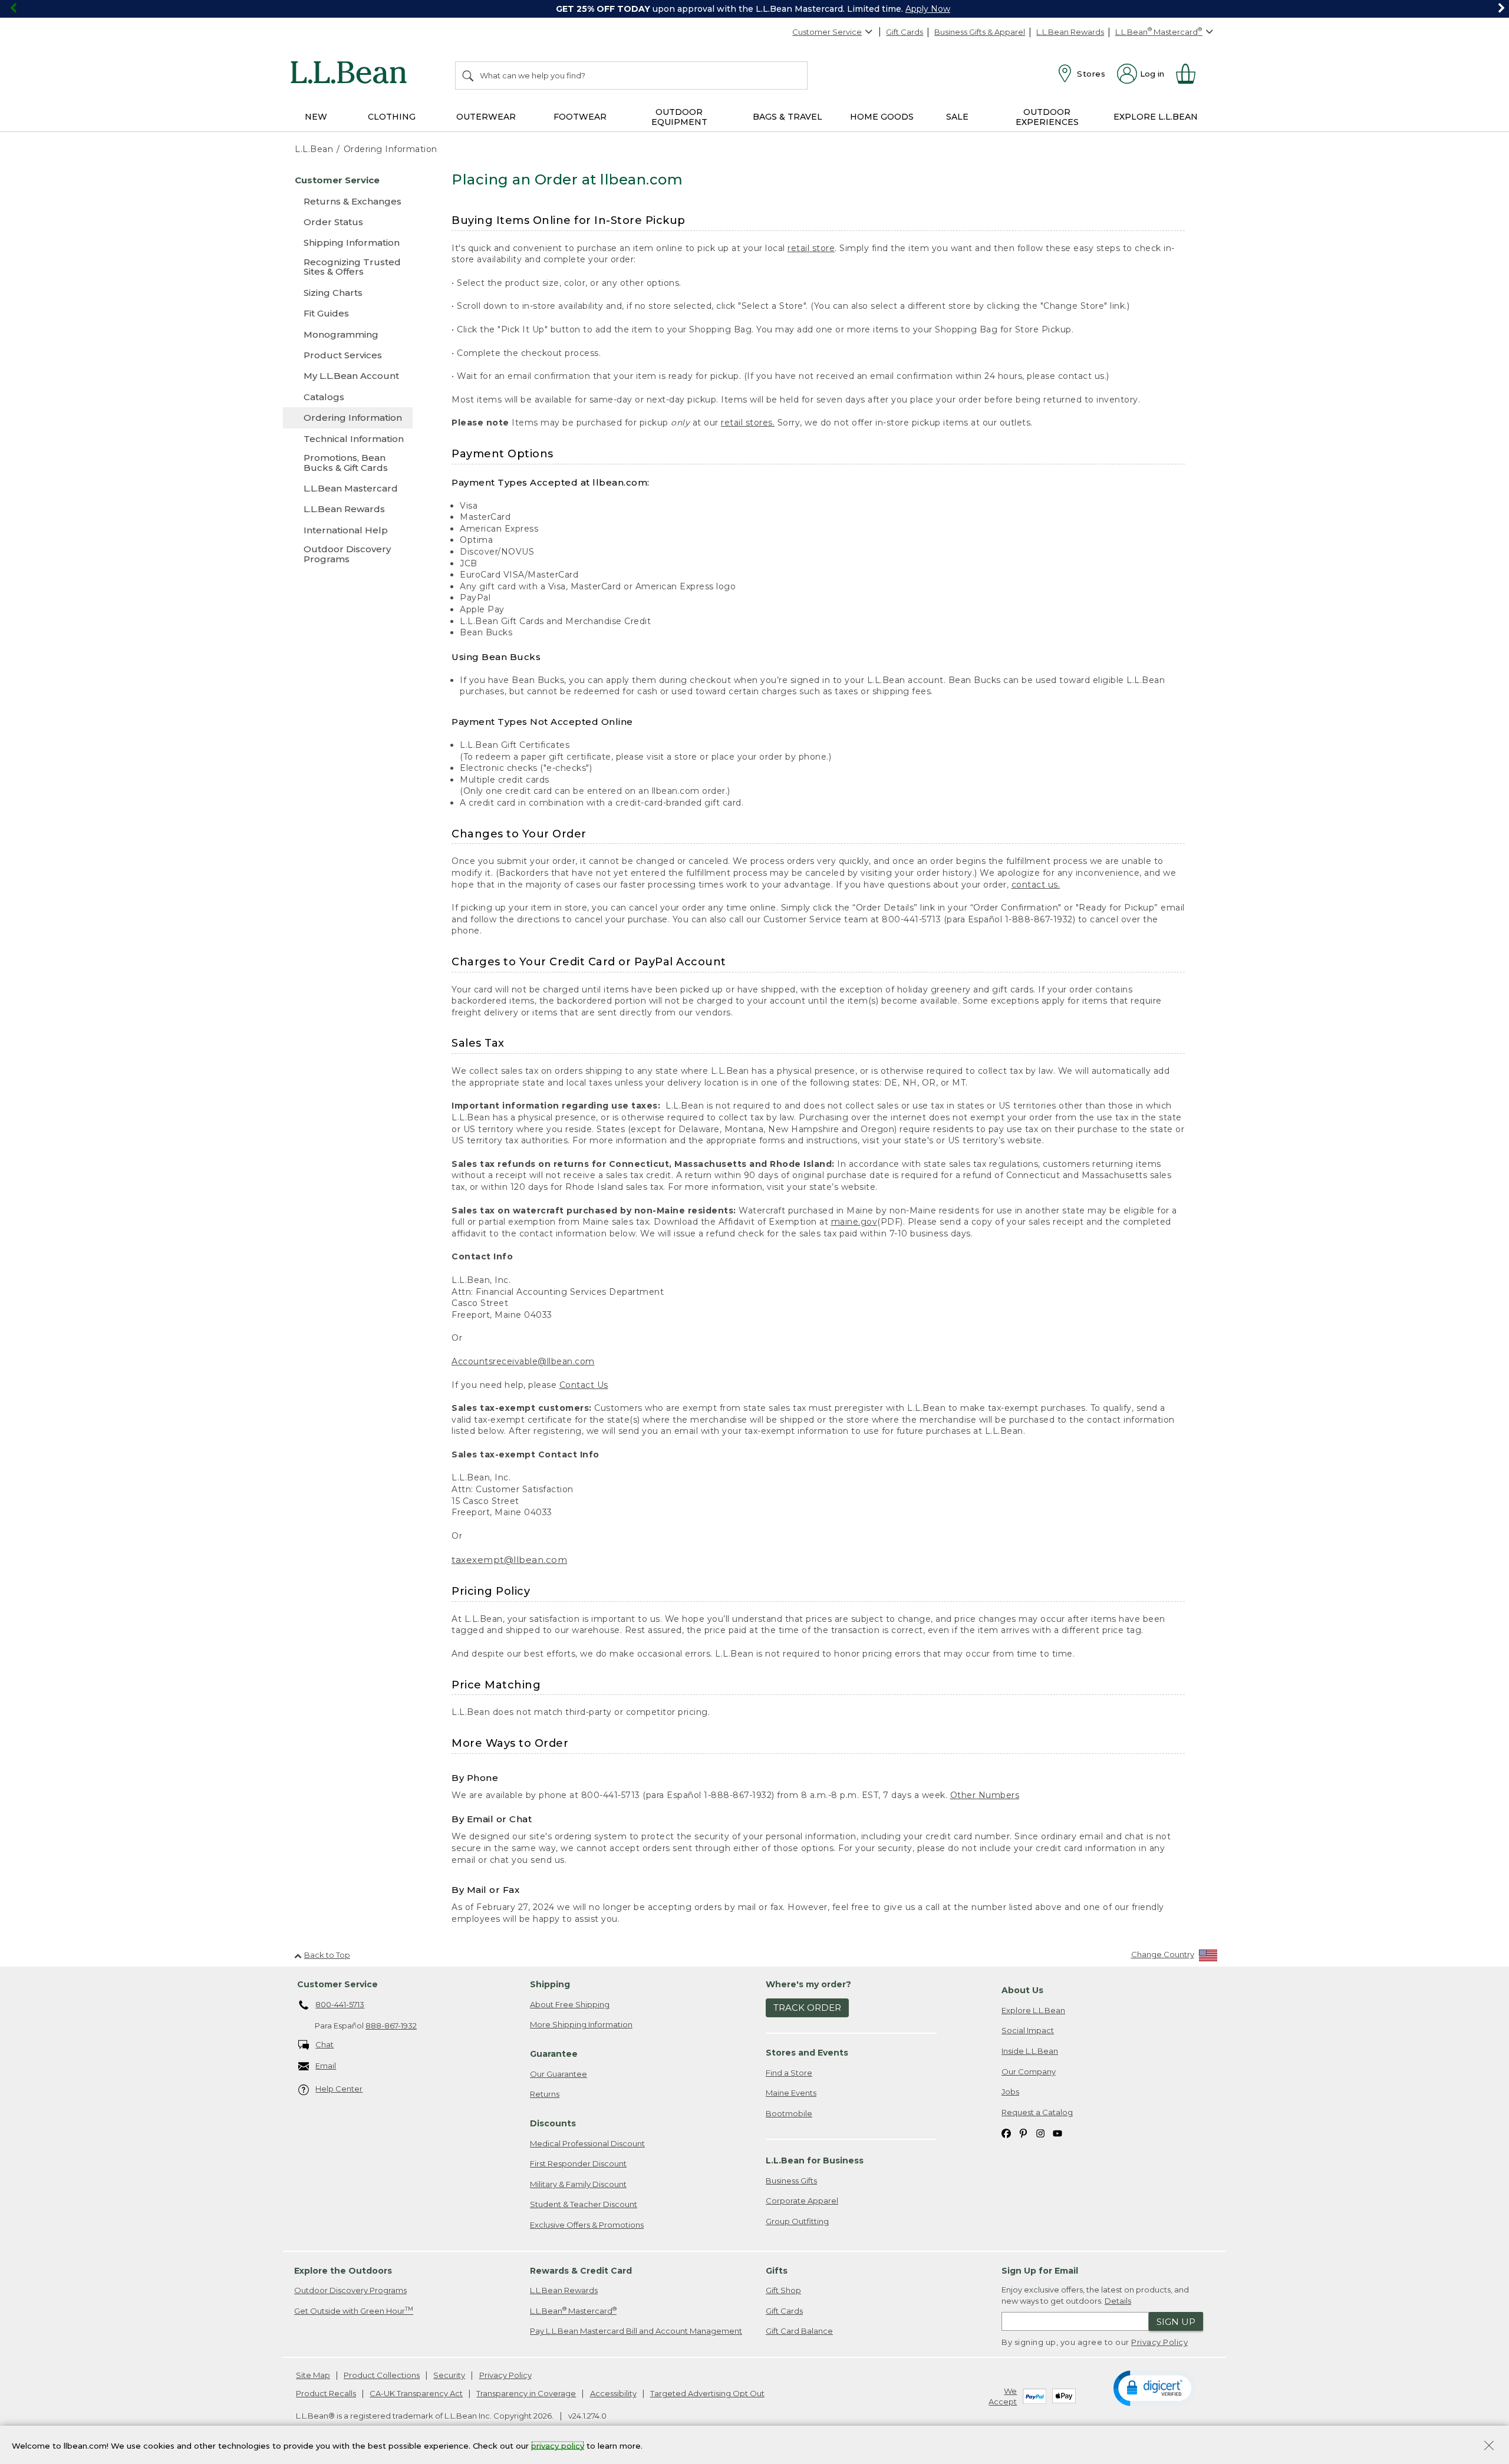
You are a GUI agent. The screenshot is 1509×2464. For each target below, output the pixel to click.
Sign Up (1176, 2322)
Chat (324, 2044)
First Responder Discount (578, 2163)
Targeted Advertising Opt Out (707, 2393)
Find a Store (789, 2073)
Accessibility (613, 2393)
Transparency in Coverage (526, 2393)
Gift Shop (783, 2290)
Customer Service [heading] (337, 1984)
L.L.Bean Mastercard (573, 2310)
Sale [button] (957, 117)
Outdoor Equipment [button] (679, 117)
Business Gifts (791, 2181)
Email (326, 2066)
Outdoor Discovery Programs (350, 2290)
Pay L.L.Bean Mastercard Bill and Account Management (636, 2331)
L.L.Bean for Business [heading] (815, 2160)
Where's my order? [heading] (808, 1984)
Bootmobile (789, 2113)
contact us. (1036, 885)
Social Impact (1028, 2030)
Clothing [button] (392, 117)
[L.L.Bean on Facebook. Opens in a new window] (1006, 2133)
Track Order (807, 2008)
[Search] (469, 75)
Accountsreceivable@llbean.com (523, 1361)
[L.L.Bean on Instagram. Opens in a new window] (1040, 2133)
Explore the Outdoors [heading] (343, 2271)
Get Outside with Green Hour (354, 2310)
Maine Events (791, 2093)
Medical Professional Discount (587, 2143)
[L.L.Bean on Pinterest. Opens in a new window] (1023, 2133)
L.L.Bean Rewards (1070, 32)
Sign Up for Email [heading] (1040, 2271)
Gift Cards (905, 32)
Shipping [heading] (550, 1984)
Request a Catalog (1037, 2112)
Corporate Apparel (802, 2201)
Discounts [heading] (553, 2123)
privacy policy (558, 2445)
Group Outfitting (797, 2221)
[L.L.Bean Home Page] (352, 74)
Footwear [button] (580, 117)
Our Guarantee (559, 2074)
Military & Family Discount (578, 2184)
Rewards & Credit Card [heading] (581, 2271)
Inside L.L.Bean (1030, 2051)
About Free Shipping (570, 2004)
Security (449, 2375)
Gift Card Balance (799, 2331)
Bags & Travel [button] (788, 117)
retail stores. (748, 423)
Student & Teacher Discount (584, 2204)
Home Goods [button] (882, 117)
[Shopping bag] (1191, 74)
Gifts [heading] (777, 2271)
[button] (1154, 2387)
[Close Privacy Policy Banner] (1489, 2447)
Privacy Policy (1159, 2342)
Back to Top (327, 1955)
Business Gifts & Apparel (980, 32)
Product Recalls (326, 2393)
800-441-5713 (340, 2004)
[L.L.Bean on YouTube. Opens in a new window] (1057, 2133)
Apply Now (928, 9)
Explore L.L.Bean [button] (1156, 117)
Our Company (1029, 2072)
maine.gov (854, 1222)
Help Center (339, 2089)
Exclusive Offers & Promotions (587, 2225)
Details (1118, 2301)
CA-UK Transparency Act (416, 2393)
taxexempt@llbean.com (509, 1560)
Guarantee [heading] (554, 2054)
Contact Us (584, 1385)
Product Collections (382, 2375)
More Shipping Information (581, 2024)
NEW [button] (316, 117)
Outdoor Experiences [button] (1047, 117)
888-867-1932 (391, 2026)
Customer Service (827, 32)
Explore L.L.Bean (1033, 2010)
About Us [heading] (1022, 1990)
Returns (545, 2094)
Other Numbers (985, 1795)
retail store (811, 248)
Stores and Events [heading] (807, 2053)
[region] (754, 9)
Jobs (1010, 2092)
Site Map (313, 2375)
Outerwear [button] (486, 117)
